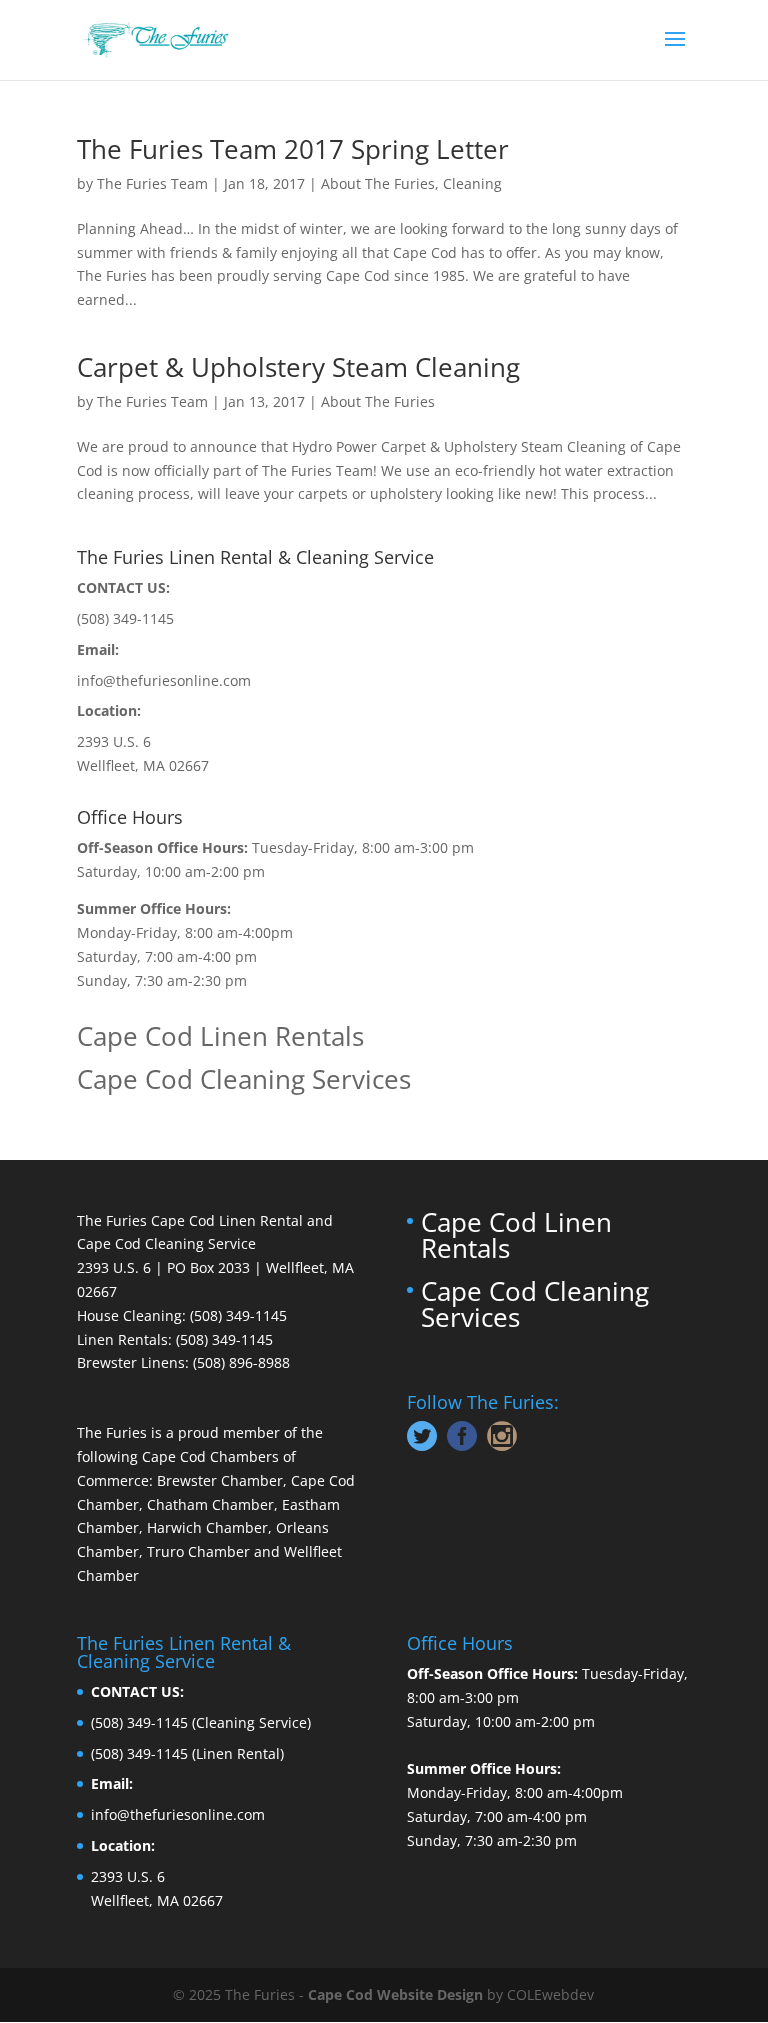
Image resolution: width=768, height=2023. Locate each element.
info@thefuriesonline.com (164, 680)
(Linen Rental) (238, 1753)
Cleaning (472, 183)
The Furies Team (152, 183)
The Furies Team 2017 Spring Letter (293, 149)
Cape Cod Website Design (395, 1994)
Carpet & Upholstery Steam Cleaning (298, 367)
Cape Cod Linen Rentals (220, 1036)
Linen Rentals (122, 1339)
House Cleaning (129, 1315)
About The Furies (378, 183)
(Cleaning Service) (251, 1722)
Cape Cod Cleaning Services (244, 1079)
